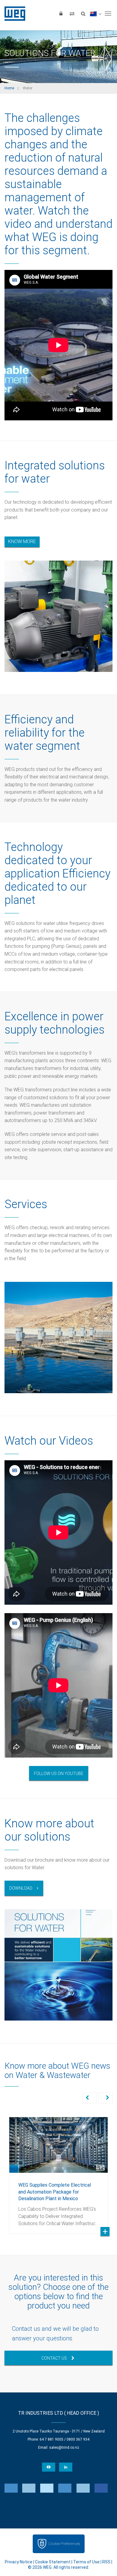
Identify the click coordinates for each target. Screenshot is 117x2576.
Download (21, 1888)
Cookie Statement (53, 2562)
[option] (58, 2171)
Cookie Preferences (64, 2544)
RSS (106, 2562)
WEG (13, 14)
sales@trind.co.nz (64, 2448)
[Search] (83, 14)
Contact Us (54, 2358)
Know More (22, 541)
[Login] (61, 14)
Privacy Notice (19, 2562)
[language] (96, 14)
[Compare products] (72, 14)
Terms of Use (86, 2562)
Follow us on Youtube (59, 1774)
